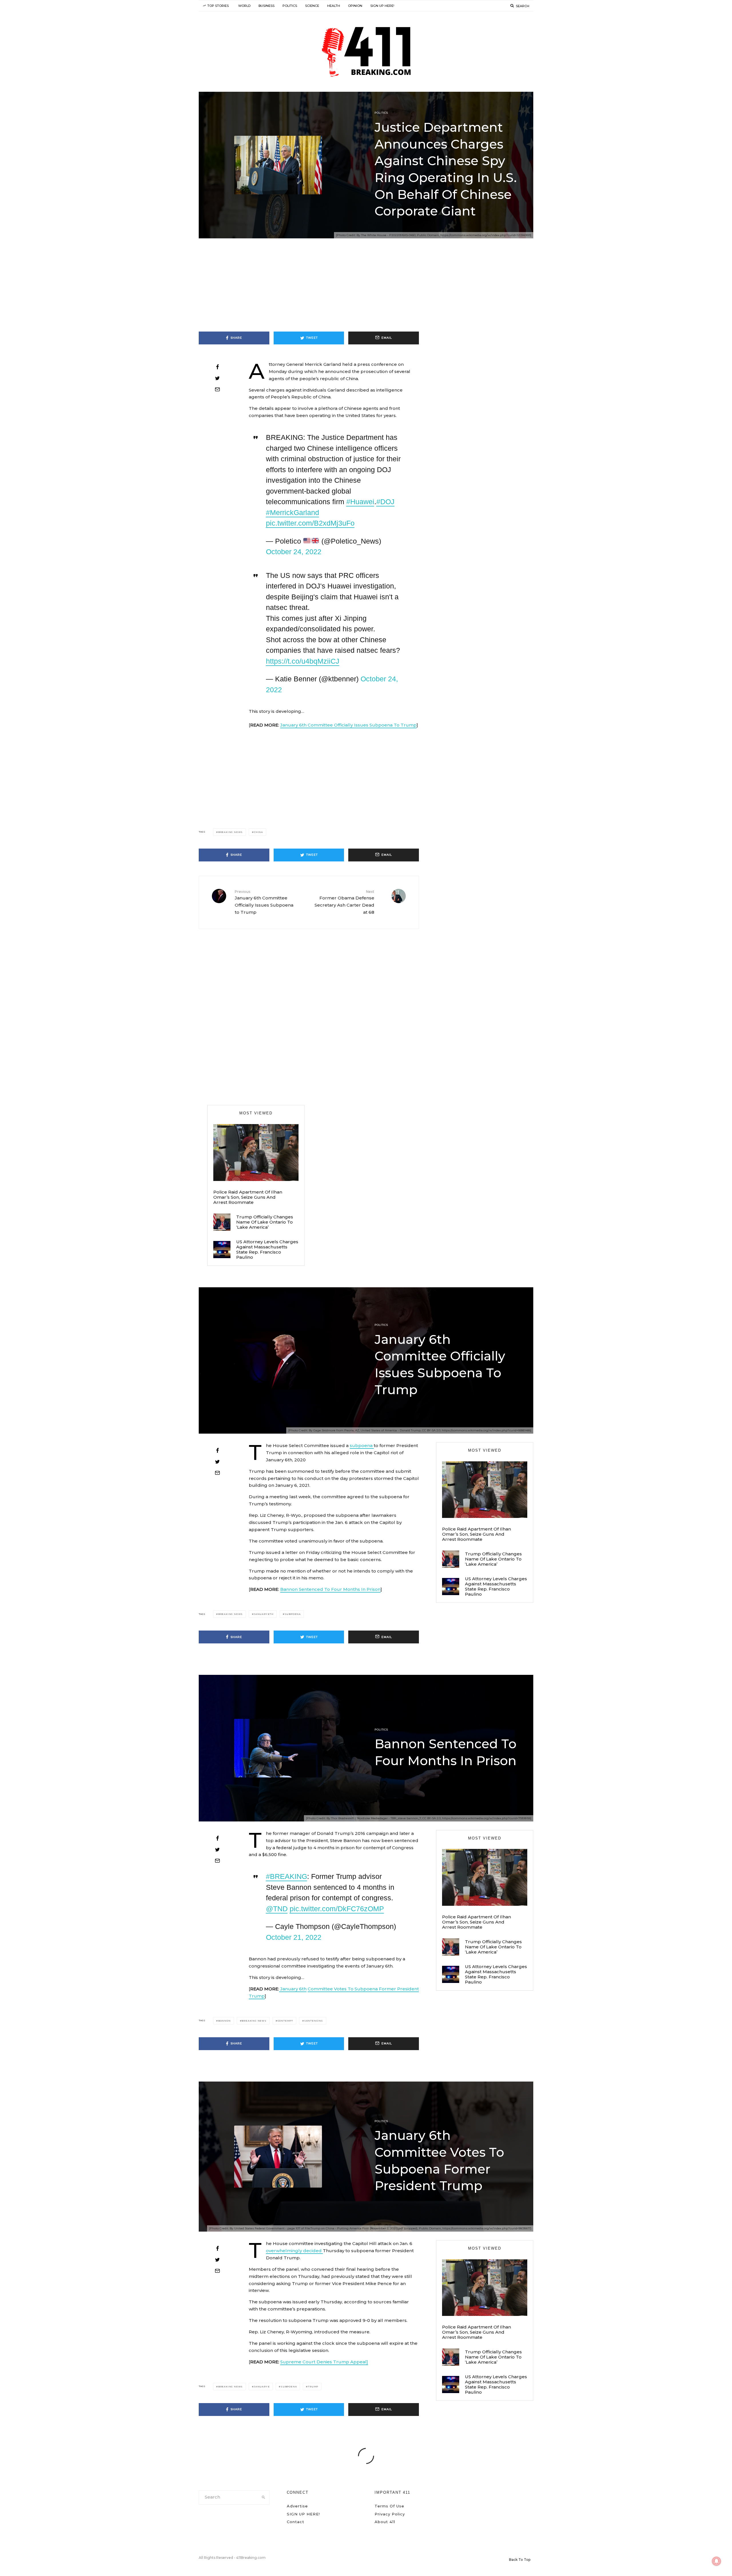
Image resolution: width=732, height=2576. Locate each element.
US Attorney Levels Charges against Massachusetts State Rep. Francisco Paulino (267, 1250)
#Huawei (360, 502)
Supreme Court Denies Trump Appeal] (324, 2362)
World (244, 6)
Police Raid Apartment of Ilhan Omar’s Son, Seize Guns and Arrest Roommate (248, 1197)
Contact (296, 2522)
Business (266, 6)
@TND (277, 1909)
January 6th (264, 1614)
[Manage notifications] (717, 2561)
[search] (263, 2497)
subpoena (362, 1445)
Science (312, 6)
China (258, 832)
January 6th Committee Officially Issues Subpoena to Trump (264, 902)
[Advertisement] (366, 289)
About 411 (385, 2522)
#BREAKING (287, 1876)
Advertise (297, 2506)
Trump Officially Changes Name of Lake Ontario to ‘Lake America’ (265, 1222)
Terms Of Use (389, 2506)
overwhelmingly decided (294, 2251)
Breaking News (230, 832)
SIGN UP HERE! (382, 6)
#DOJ (385, 502)
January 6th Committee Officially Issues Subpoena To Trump (348, 725)
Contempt (285, 2021)
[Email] (217, 389)
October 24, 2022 (294, 552)
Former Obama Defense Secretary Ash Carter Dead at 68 (344, 902)
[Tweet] (217, 378)
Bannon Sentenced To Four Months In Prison (330, 1589)
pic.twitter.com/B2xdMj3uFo (310, 523)
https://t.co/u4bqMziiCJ (303, 661)
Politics (290, 6)
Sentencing (314, 2021)
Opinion (355, 6)
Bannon (224, 2021)
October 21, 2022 (294, 1937)
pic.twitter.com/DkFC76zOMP (337, 1909)
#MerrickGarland (293, 512)
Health (334, 6)
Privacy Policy (390, 2514)
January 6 (262, 2387)
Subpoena (293, 1614)
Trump (313, 2387)
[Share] (217, 367)
